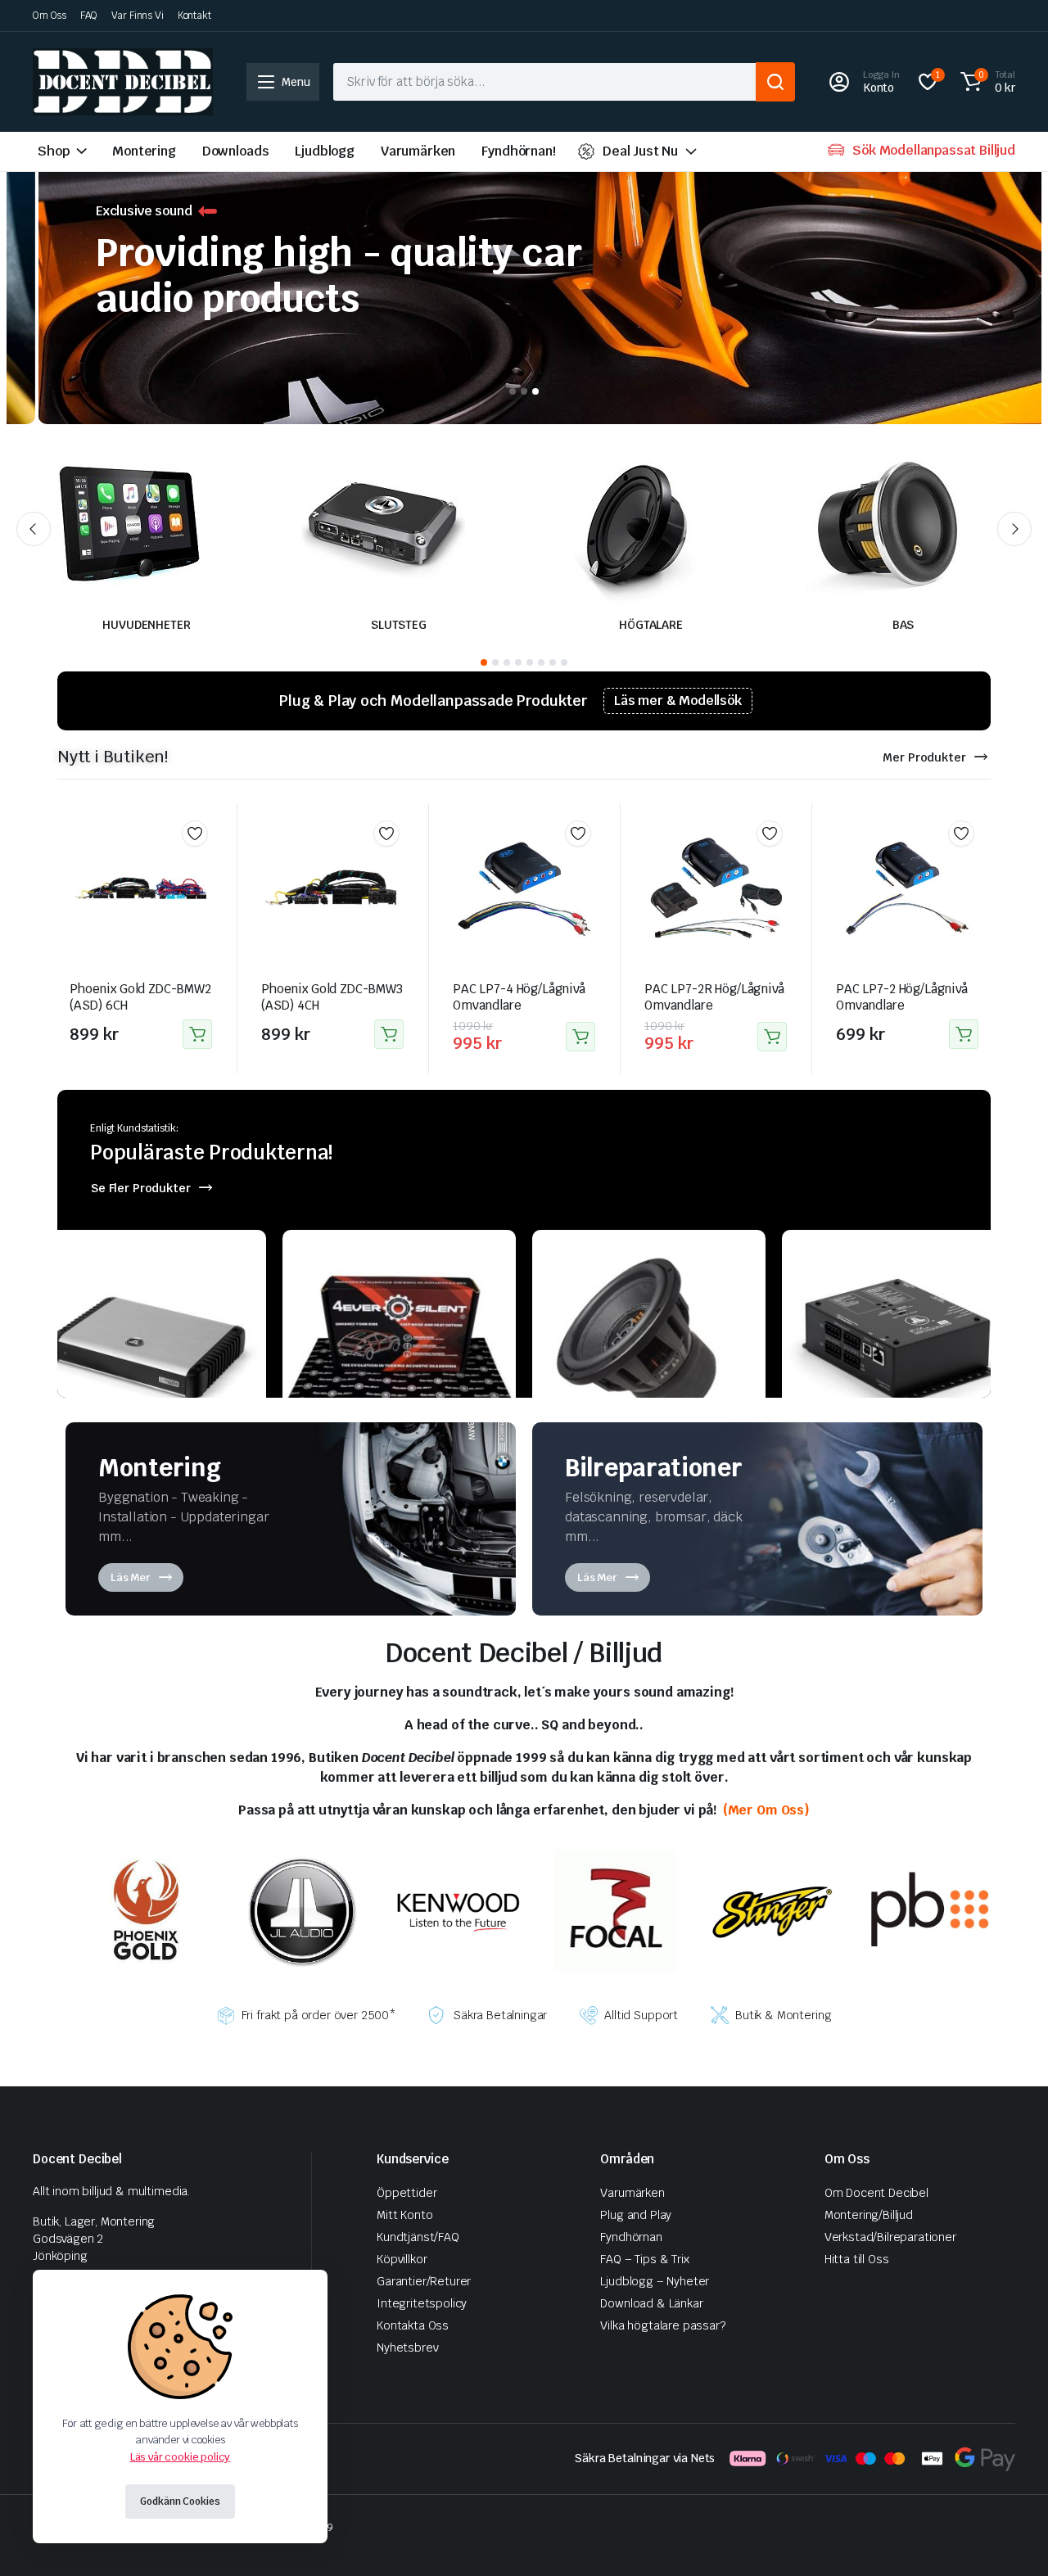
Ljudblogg (325, 151)
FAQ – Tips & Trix (644, 2259)
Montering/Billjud (869, 2215)
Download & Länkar (651, 2303)
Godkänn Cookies (180, 2501)
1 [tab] (513, 391)
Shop (53, 151)
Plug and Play (636, 2215)
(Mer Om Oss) (765, 1810)
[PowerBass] (929, 1910)
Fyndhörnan (631, 2237)
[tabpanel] (524, 290)
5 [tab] (530, 662)
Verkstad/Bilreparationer (890, 2237)
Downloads (236, 151)
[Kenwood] (458, 1910)
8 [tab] (564, 662)
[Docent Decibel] (123, 82)
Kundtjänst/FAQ (418, 2237)
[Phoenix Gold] (145, 1910)
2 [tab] (524, 391)
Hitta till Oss (857, 2259)
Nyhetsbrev (407, 2348)
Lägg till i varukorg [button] (197, 1034)
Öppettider (407, 2193)
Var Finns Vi (138, 16)
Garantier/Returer (424, 2281)
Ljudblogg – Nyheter (655, 2281)
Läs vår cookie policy (181, 2457)
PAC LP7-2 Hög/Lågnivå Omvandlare (902, 997)
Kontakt (194, 16)
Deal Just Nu (640, 151)
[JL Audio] (302, 1910)
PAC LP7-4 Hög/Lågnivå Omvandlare (519, 997)
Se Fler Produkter (141, 1188)
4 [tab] (518, 662)
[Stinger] (773, 1910)
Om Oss (50, 16)
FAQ (89, 16)
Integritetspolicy (422, 2303)
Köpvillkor (402, 2259)
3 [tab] (535, 391)
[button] (985, 82)
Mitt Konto (404, 2215)
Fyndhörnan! (518, 151)
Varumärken (418, 151)
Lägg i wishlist (195, 834)
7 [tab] (553, 662)
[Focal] (616, 1910)
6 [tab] (541, 662)
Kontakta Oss (413, 2325)
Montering (144, 151)
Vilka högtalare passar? (662, 2325)
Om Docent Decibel (876, 2193)
